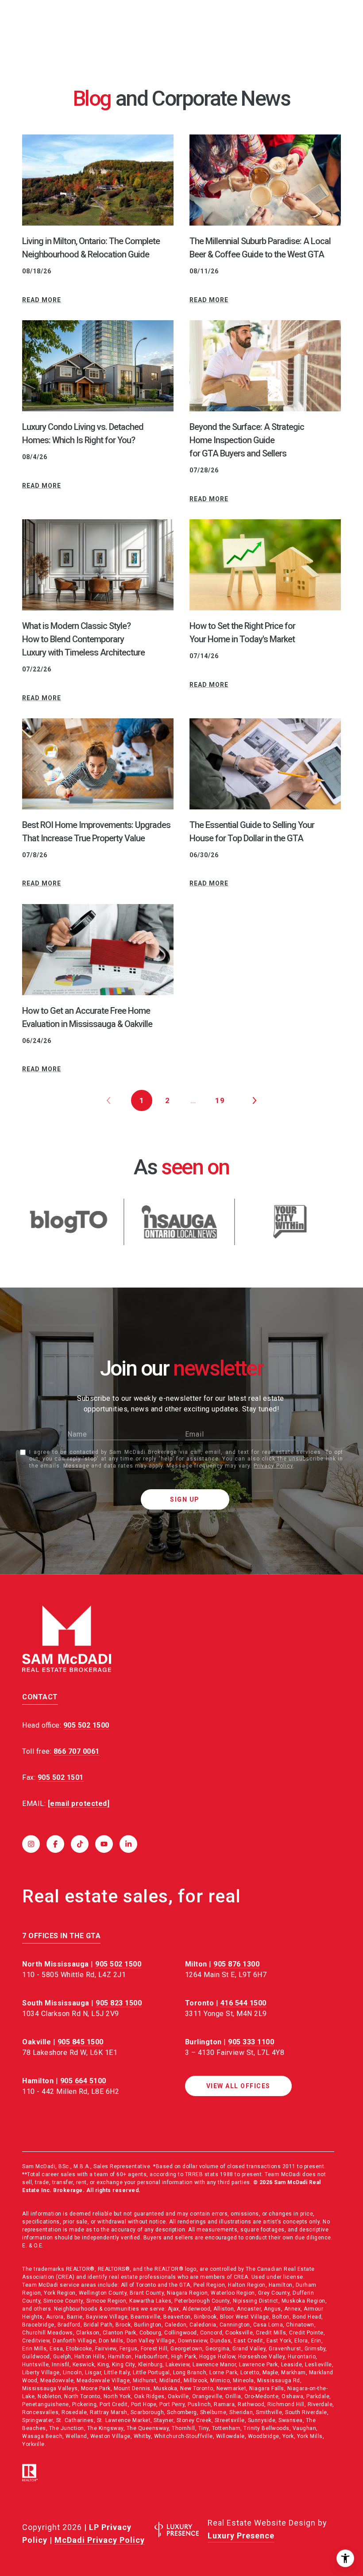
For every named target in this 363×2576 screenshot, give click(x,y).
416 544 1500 (243, 2003)
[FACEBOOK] (55, 1844)
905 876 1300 (236, 1964)
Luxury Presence (241, 2536)
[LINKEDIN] (128, 1844)
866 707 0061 (77, 1751)
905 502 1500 (118, 1964)
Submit (185, 1499)
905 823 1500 (119, 2003)
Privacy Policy (273, 1466)
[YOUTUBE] (104, 1844)
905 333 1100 (251, 2042)
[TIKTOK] (80, 1844)
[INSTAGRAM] (31, 1844)
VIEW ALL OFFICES (238, 2086)
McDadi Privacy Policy (100, 2540)
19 (220, 1100)
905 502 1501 (61, 1777)
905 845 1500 (81, 2042)
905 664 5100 (83, 2081)
